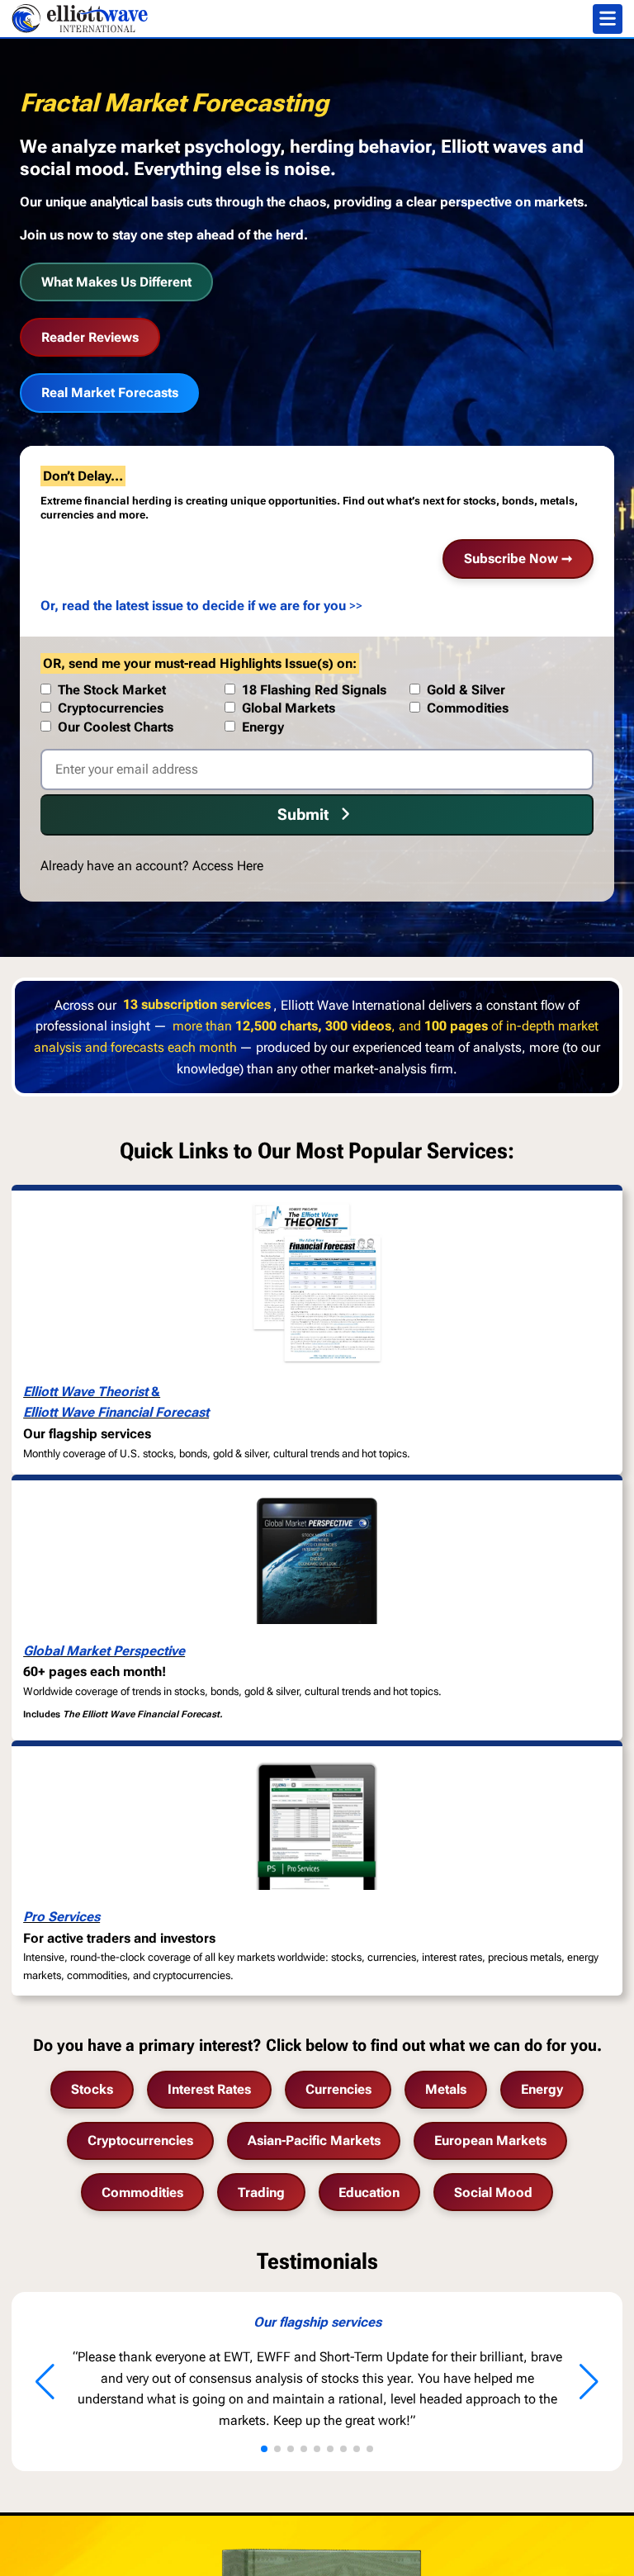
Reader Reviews (90, 337)
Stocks (92, 2089)
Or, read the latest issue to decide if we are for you (193, 606)
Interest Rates (209, 2089)
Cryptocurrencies (140, 2140)
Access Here (228, 866)
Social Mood (493, 2192)
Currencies (338, 2089)
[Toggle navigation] (608, 19)
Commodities (142, 2192)
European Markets (490, 2140)
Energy (542, 2089)
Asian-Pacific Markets (314, 2140)
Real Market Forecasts (110, 393)
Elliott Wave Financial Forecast (116, 1412)
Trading (261, 2192)
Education (369, 2192)
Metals (446, 2089)
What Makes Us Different (116, 282)
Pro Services (62, 1917)
